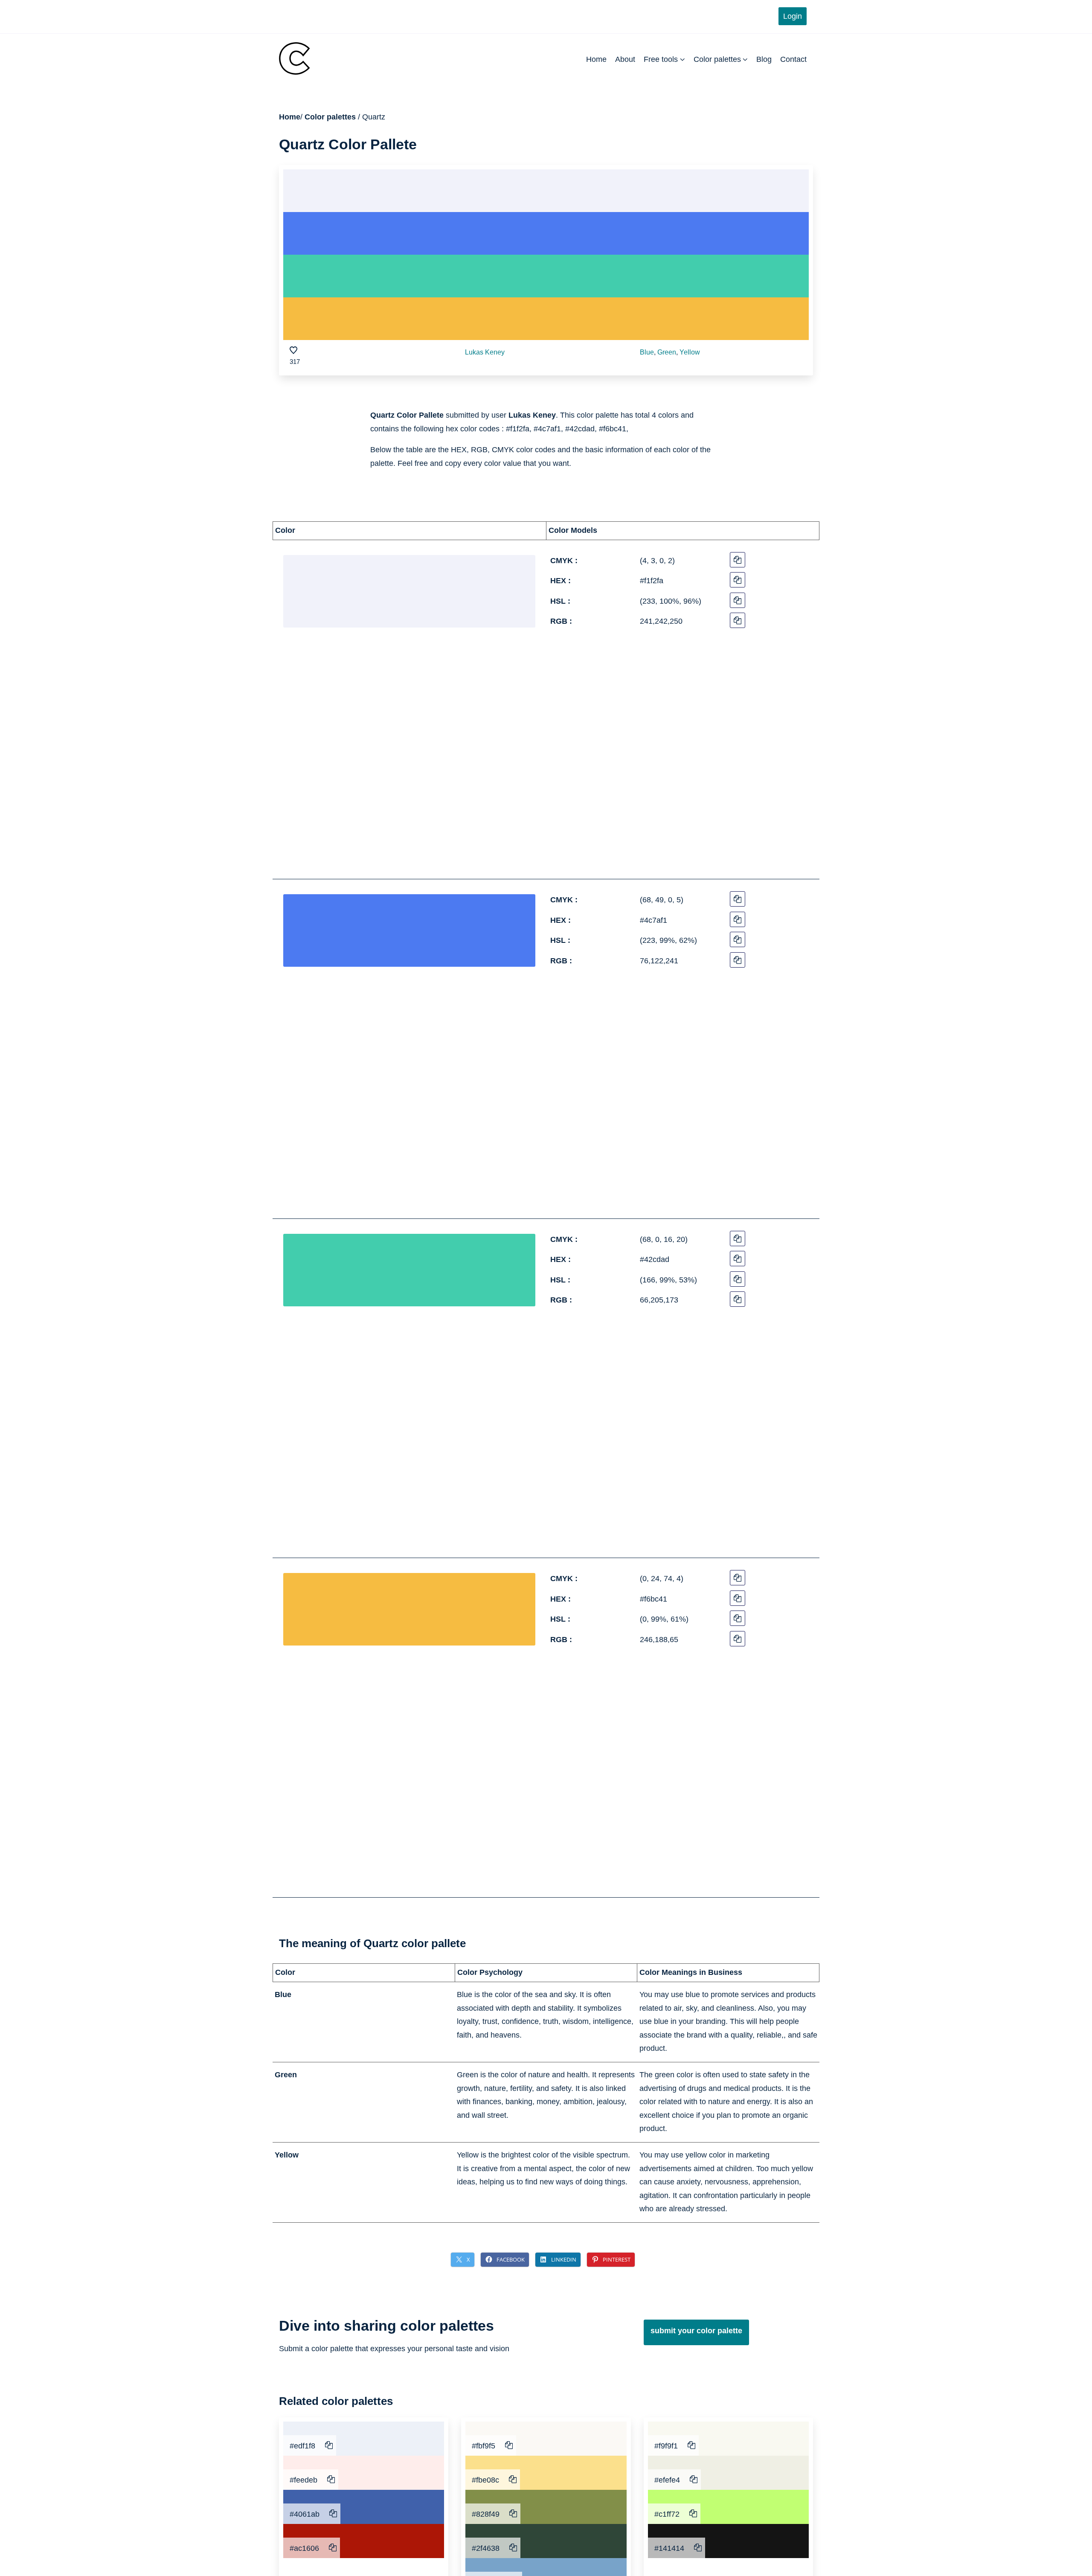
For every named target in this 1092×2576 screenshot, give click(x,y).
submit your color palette (696, 2331)
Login (793, 16)
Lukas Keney (485, 352)
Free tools (661, 59)
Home (596, 59)
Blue (647, 352)
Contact (793, 59)
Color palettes (717, 59)
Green (667, 352)
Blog (764, 59)
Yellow (690, 352)
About (625, 59)
